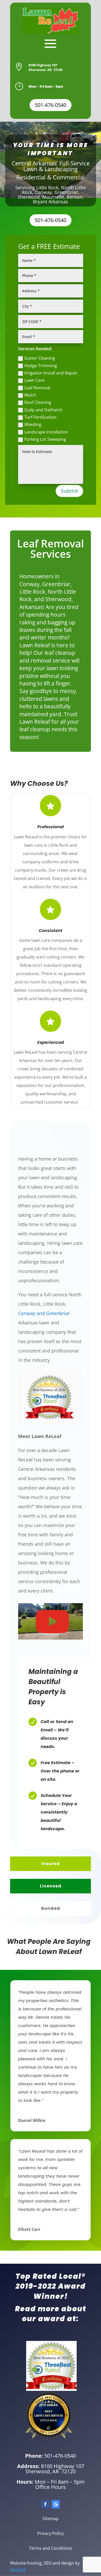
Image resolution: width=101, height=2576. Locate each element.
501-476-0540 (51, 105)
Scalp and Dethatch (43, 410)
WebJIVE (18, 2570)
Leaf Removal (37, 388)
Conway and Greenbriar (44, 1313)
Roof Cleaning (38, 402)
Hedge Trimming (41, 366)
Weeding (33, 424)
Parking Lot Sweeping (45, 439)
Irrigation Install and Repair (51, 373)
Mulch (30, 395)
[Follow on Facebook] (45, 2504)
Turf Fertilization (40, 417)
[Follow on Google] (56, 2504)
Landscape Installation (46, 432)
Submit (69, 491)
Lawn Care (34, 380)
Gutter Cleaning (40, 358)
